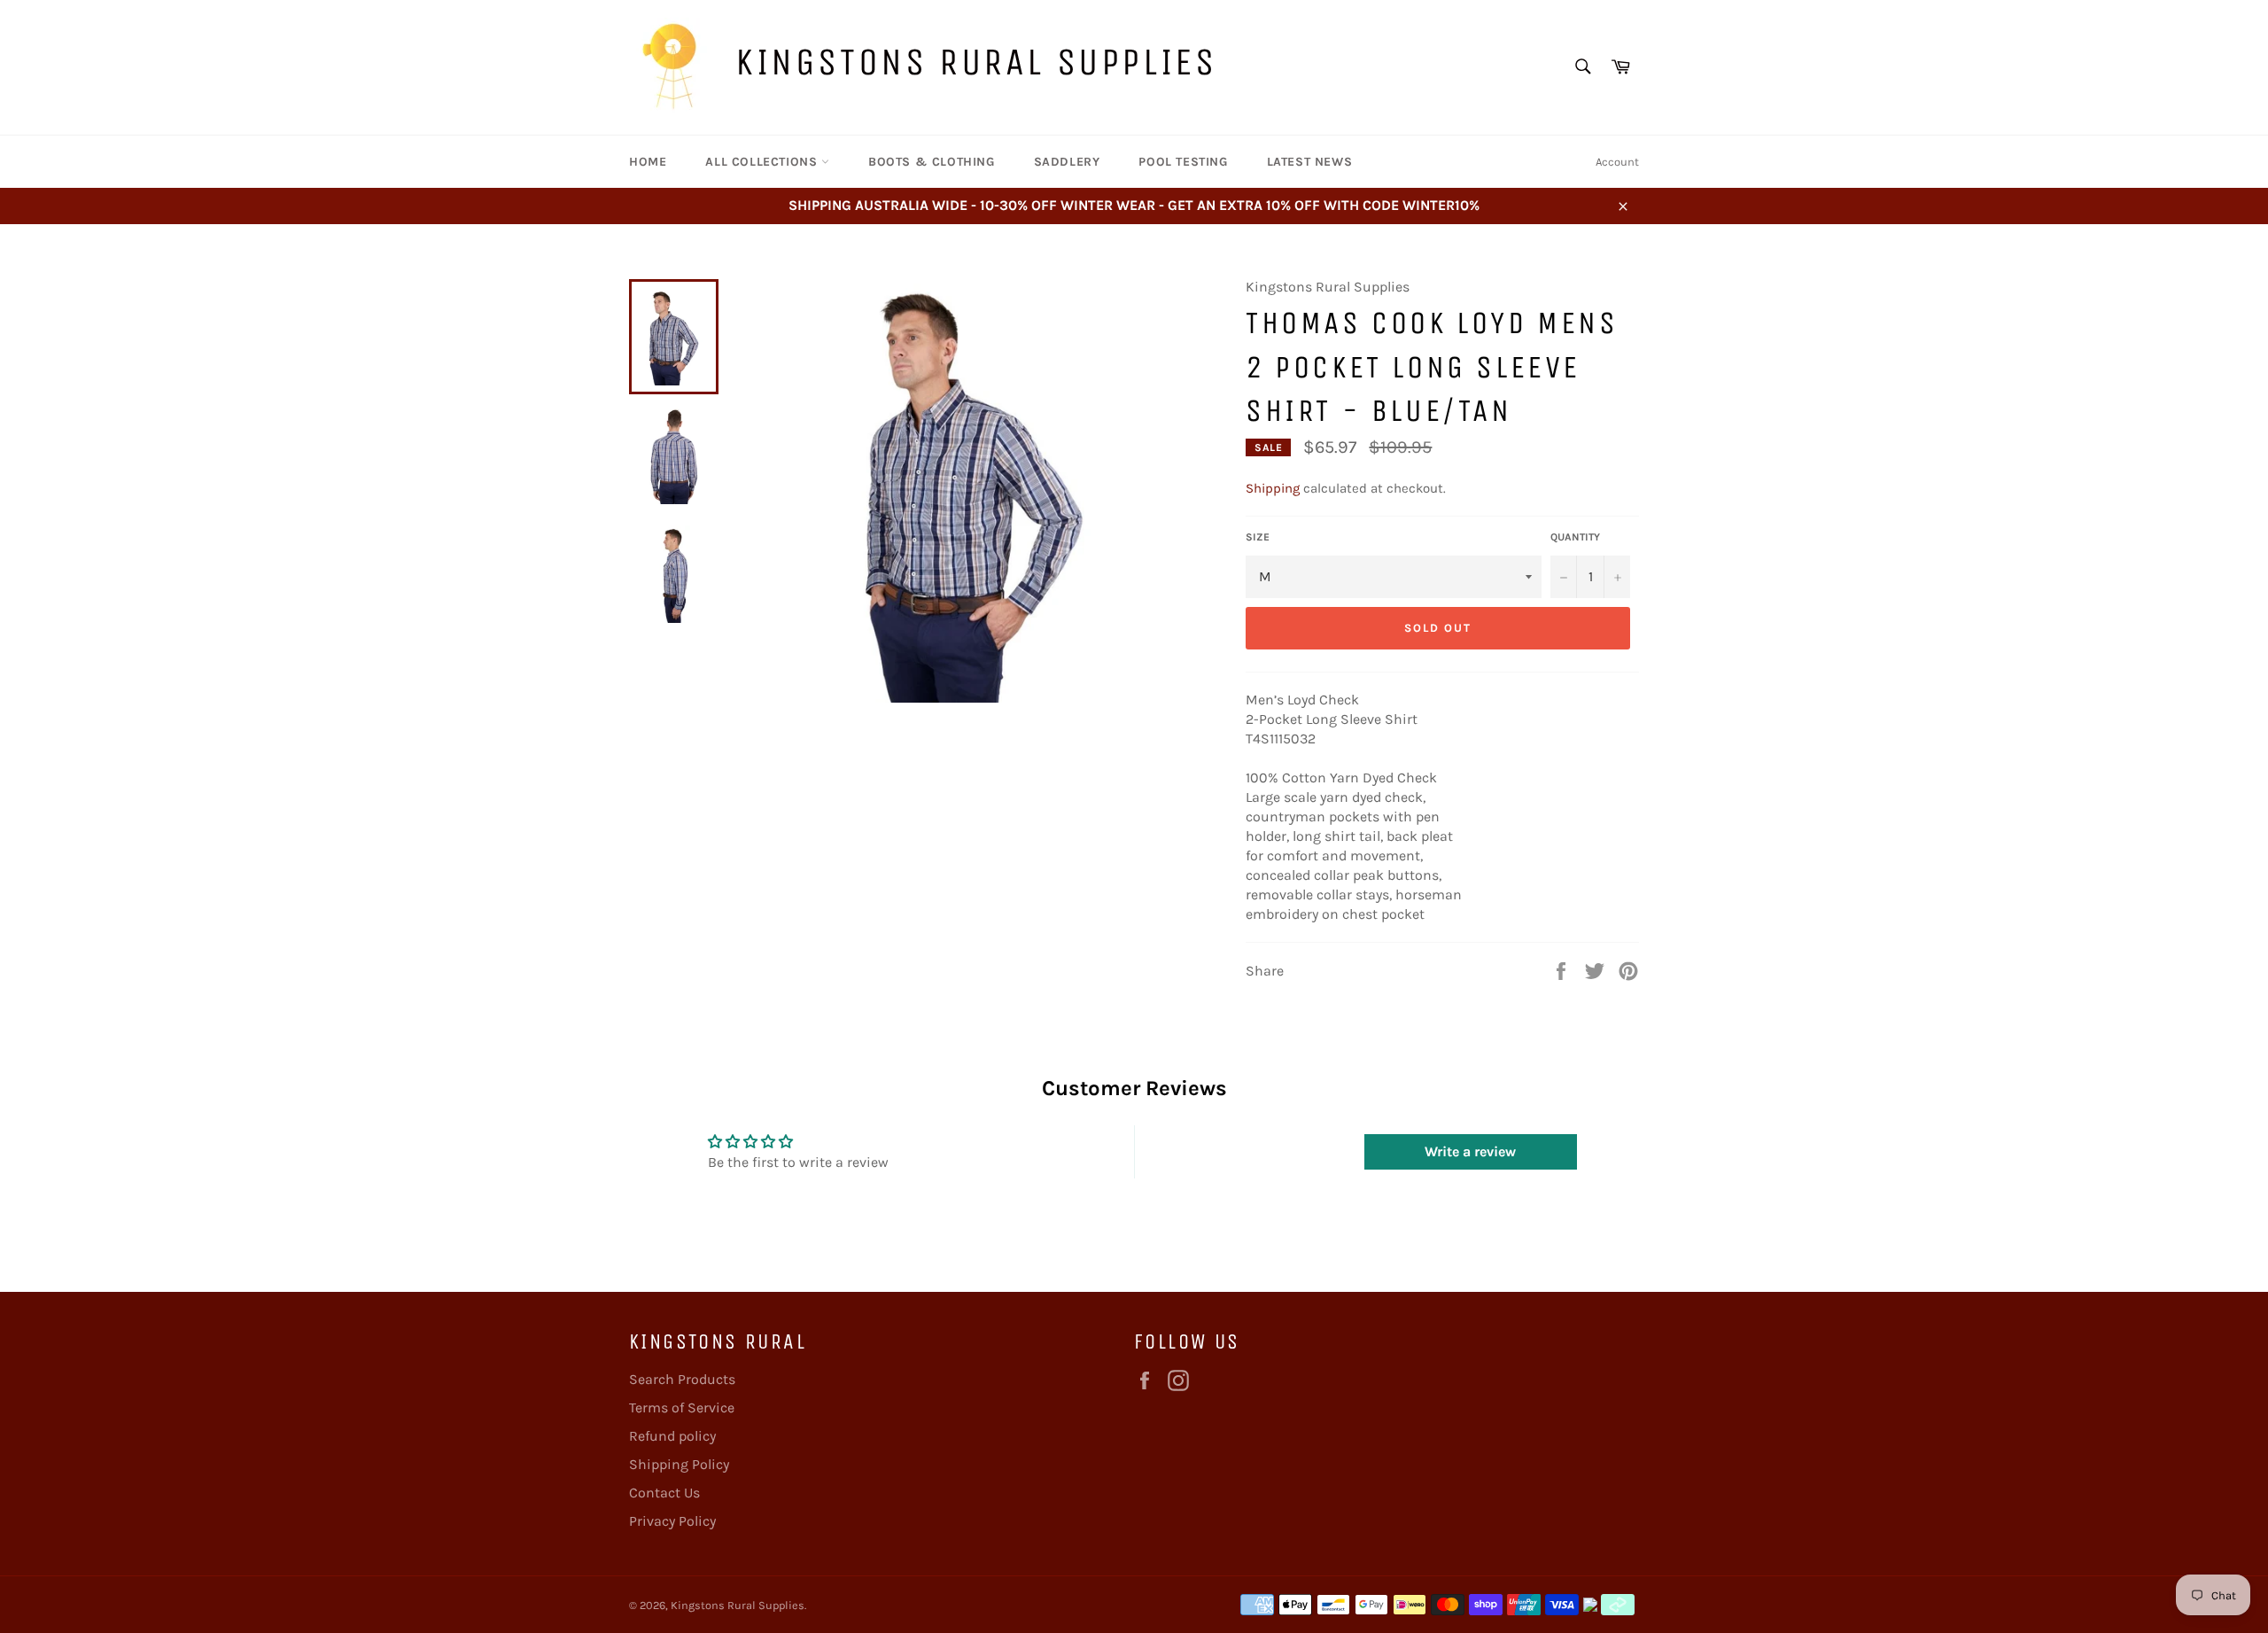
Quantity (1575, 537)
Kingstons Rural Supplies (976, 62)
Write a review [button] (1470, 1151)
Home (648, 162)
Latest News (1310, 162)
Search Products (682, 1379)
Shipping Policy (679, 1464)
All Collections (763, 162)
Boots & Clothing (932, 162)
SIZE (1258, 537)
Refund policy (672, 1436)
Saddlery (1067, 162)
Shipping (1273, 488)
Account (1617, 162)
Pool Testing (1183, 162)
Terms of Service (682, 1407)
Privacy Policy (672, 1521)
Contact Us (664, 1493)
